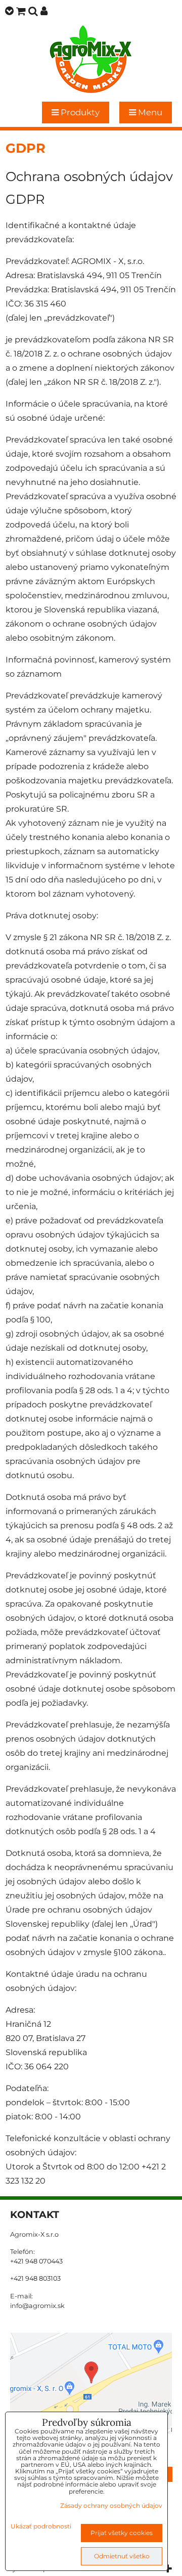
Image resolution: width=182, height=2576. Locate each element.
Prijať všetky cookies (122, 2533)
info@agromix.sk (37, 2306)
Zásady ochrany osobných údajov (111, 2505)
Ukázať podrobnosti (41, 2526)
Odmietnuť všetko (122, 2556)
